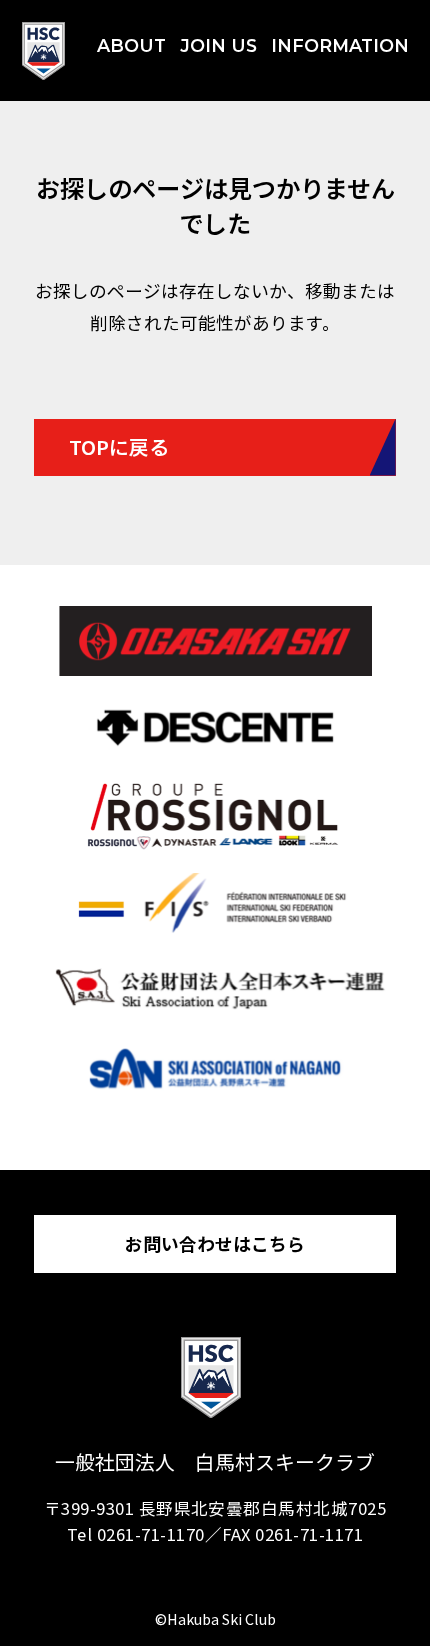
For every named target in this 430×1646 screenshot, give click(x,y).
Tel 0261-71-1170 (136, 1534)
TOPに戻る (119, 446)
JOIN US (218, 45)
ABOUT (131, 45)
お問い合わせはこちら (215, 1243)
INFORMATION (340, 45)
